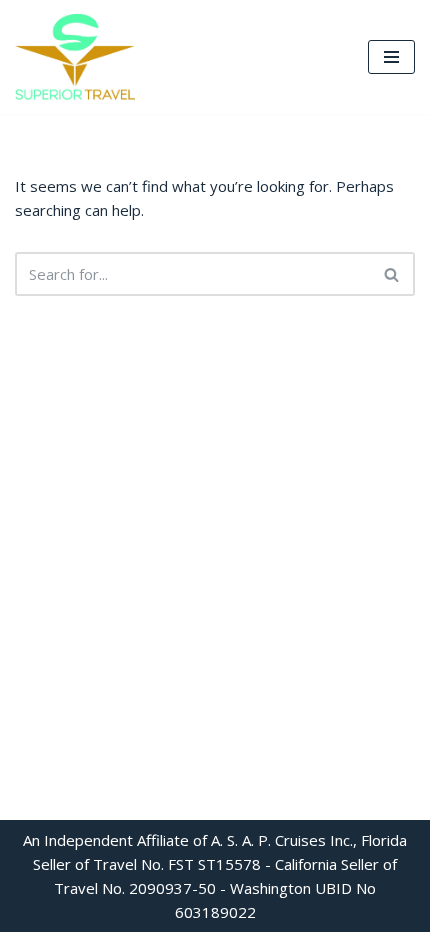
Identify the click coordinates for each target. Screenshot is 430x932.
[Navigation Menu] (391, 57)
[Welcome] (75, 57)
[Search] (392, 274)
